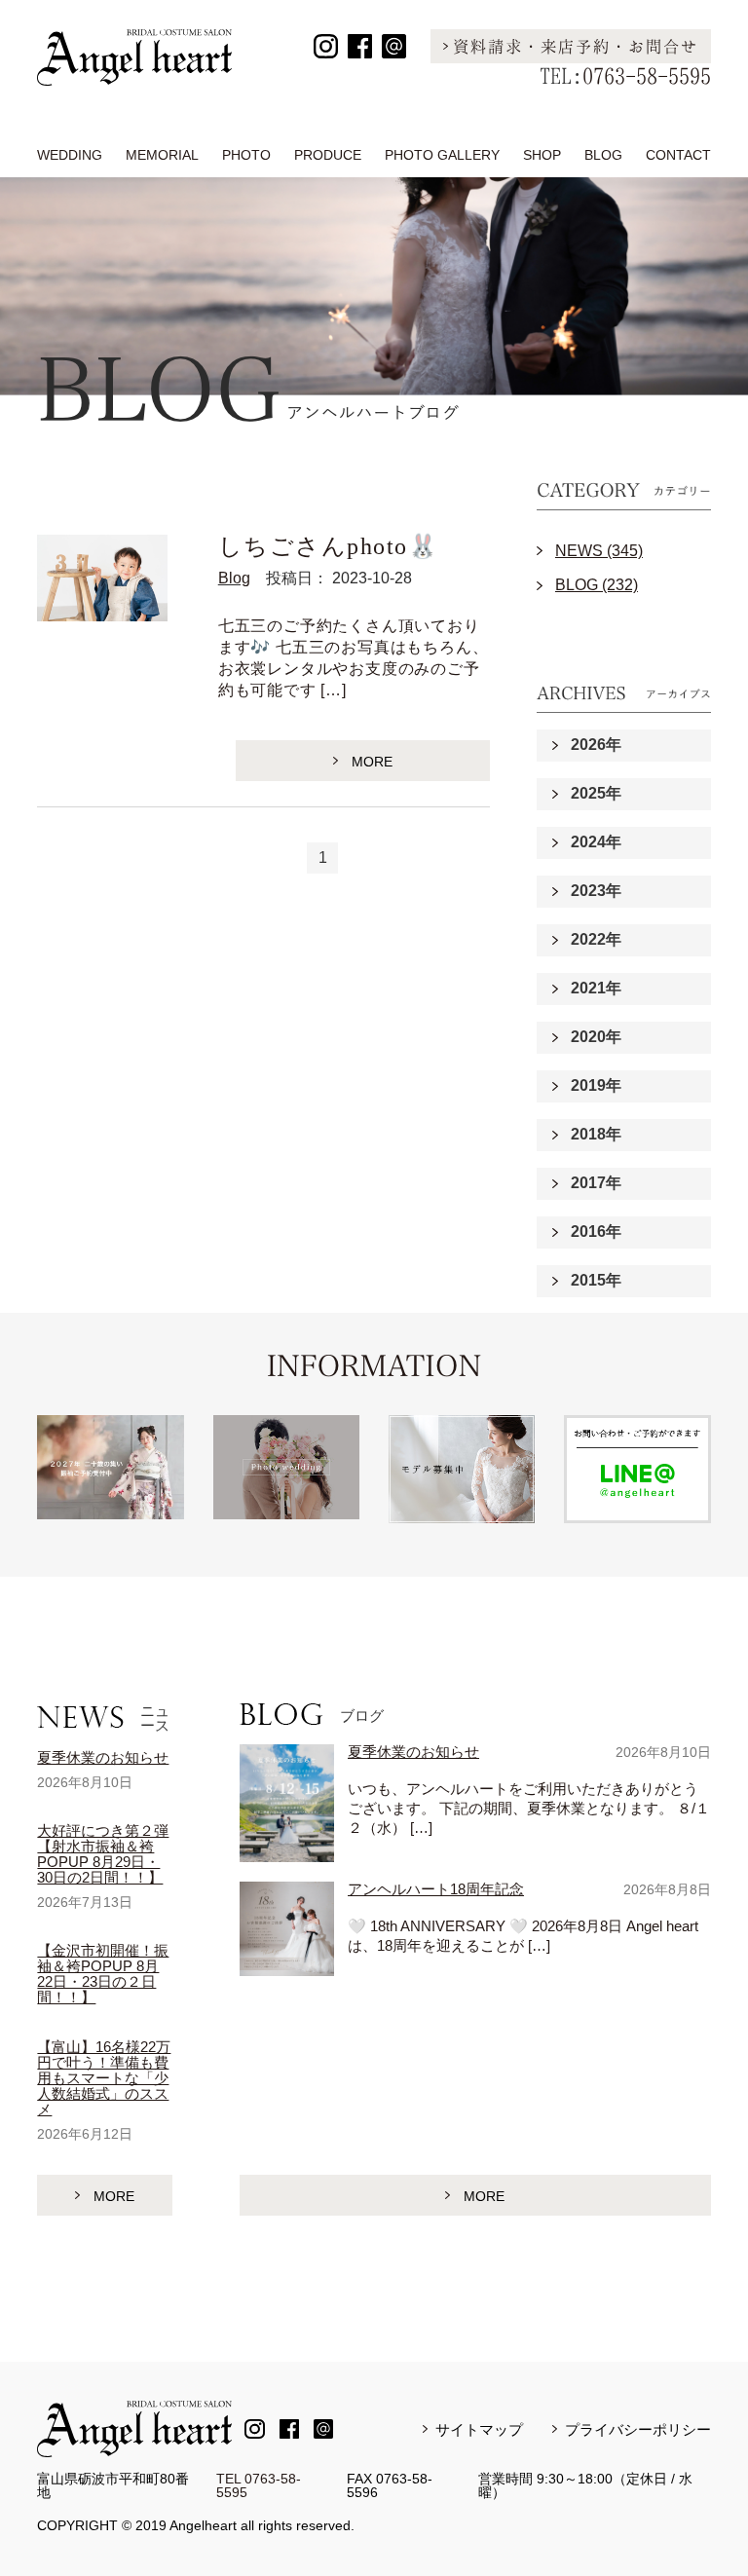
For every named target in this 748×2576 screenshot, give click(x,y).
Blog (234, 578)
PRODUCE (328, 155)
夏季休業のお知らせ (103, 1757)
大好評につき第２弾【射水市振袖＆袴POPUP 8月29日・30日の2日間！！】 (103, 1854)
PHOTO (246, 155)
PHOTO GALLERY (442, 155)
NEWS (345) (599, 551)
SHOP (542, 155)
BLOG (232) (597, 585)
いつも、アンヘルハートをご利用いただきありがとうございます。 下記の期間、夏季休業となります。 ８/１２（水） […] (529, 1808)
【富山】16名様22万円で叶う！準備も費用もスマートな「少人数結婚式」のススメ (104, 2078)
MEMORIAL (162, 155)
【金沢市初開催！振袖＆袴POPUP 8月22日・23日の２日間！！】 (103, 1974)
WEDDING (70, 155)
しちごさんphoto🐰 (329, 546)
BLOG (603, 155)
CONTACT (678, 155)
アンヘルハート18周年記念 (436, 1889)
